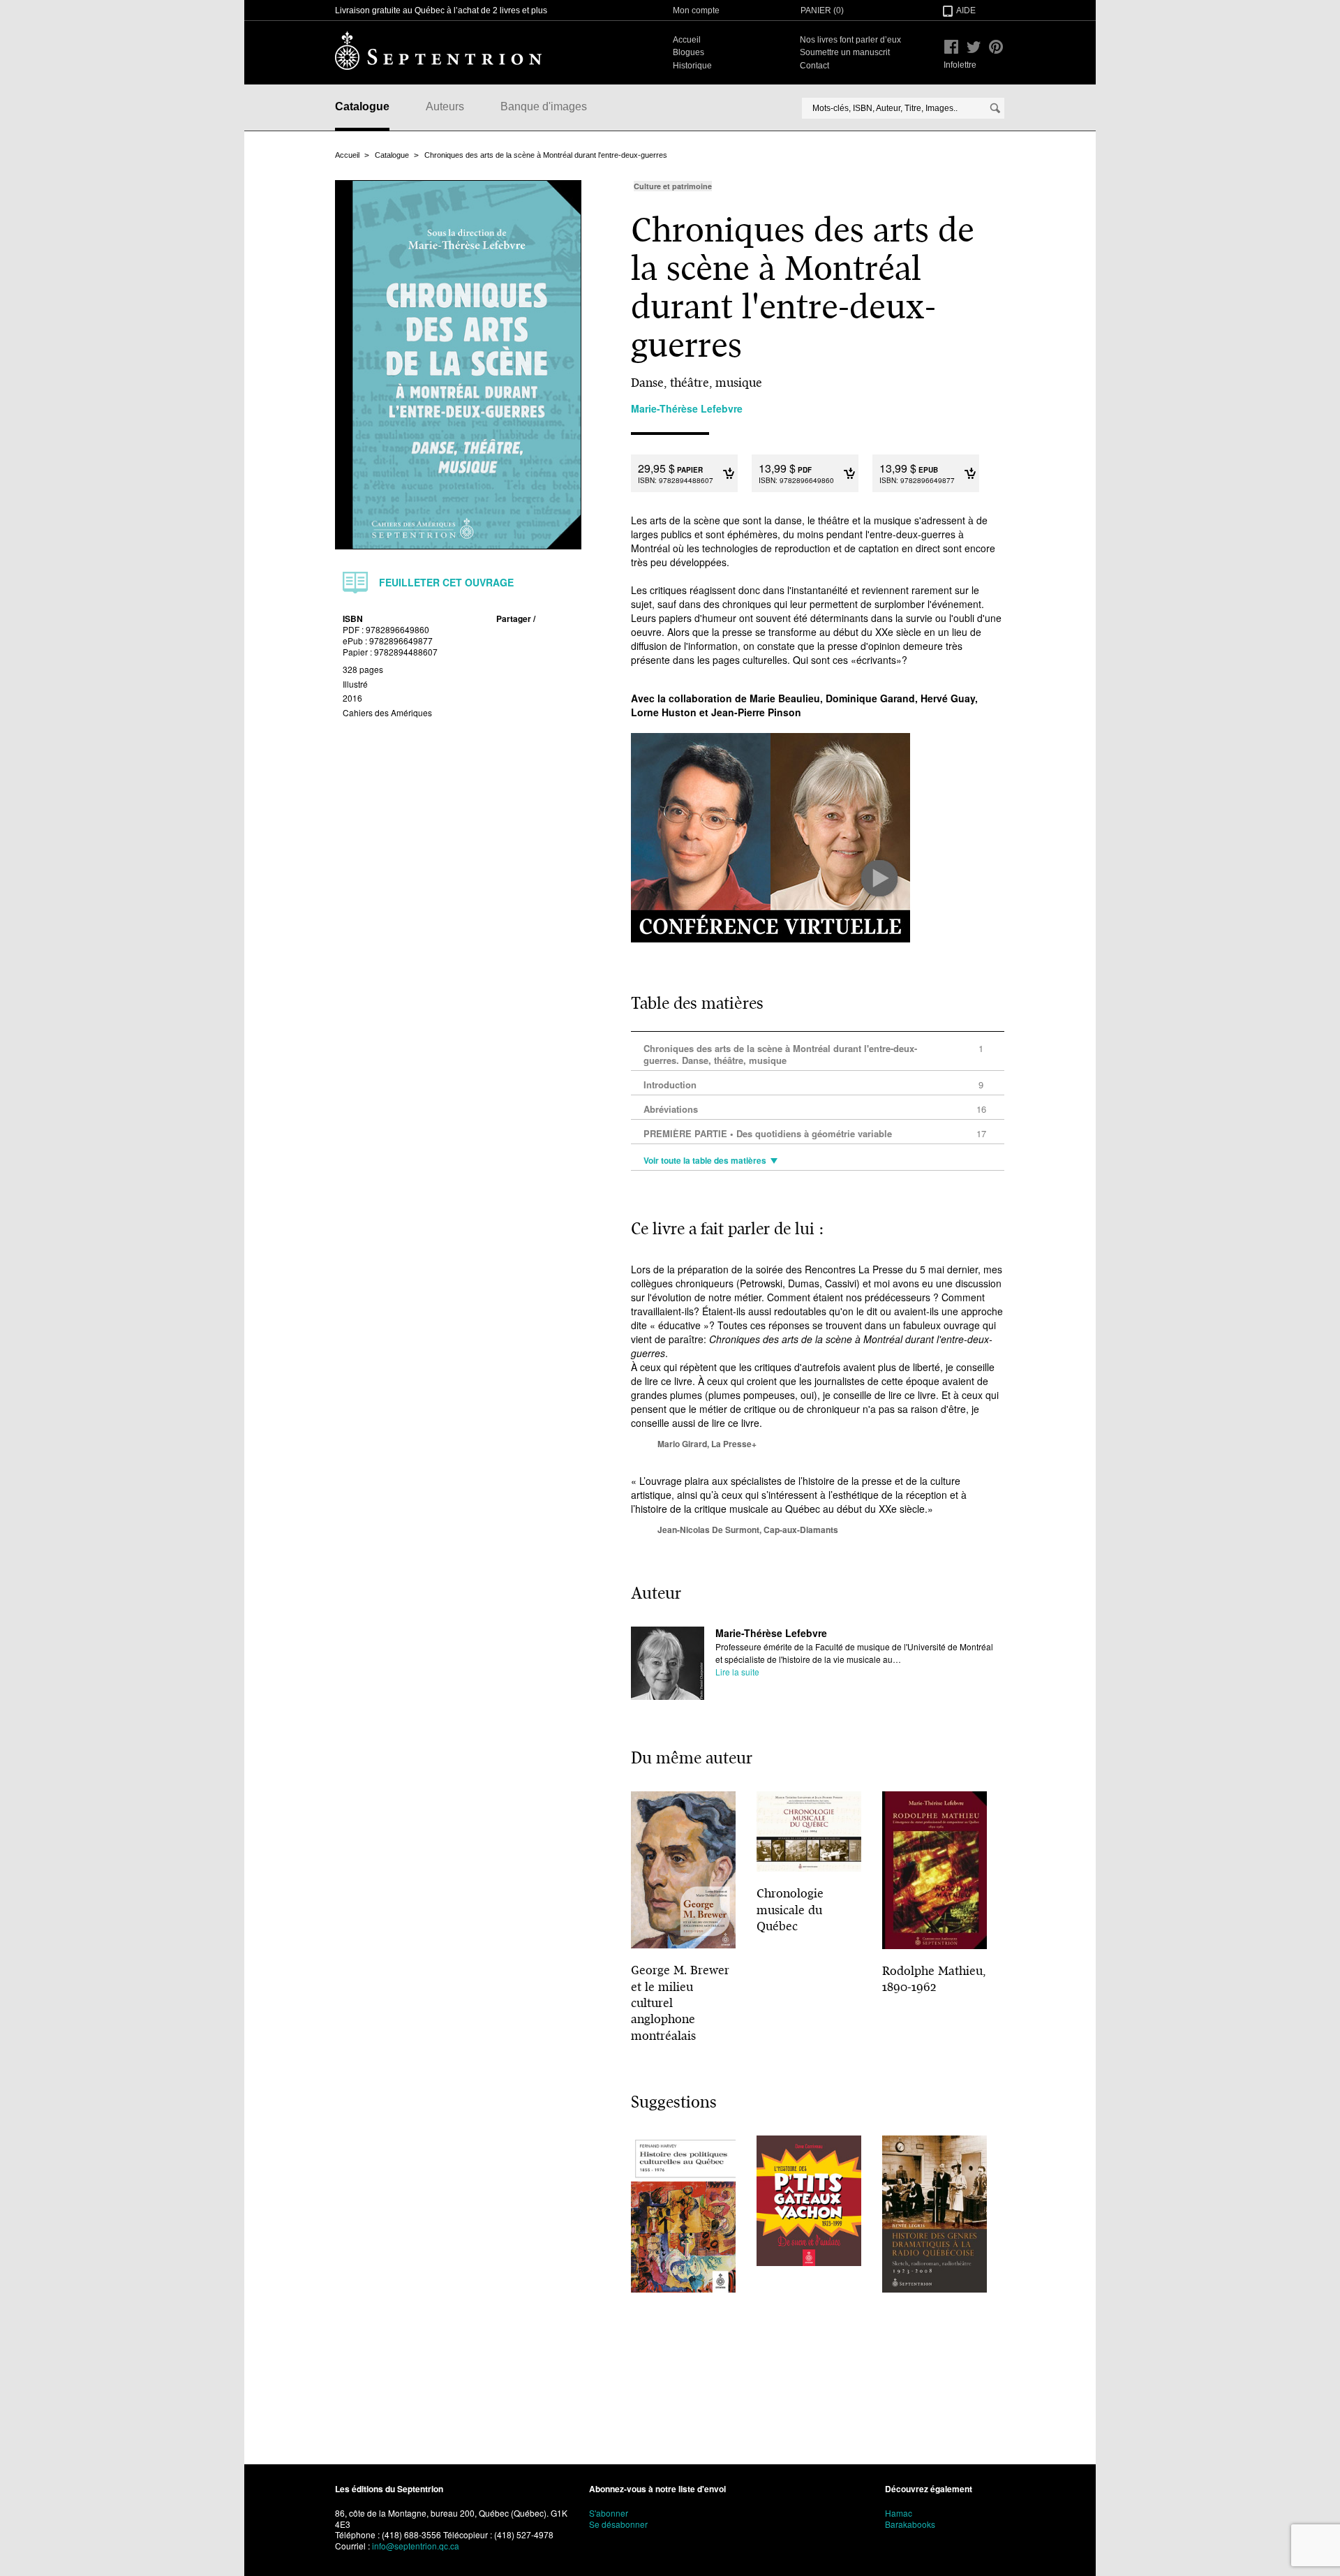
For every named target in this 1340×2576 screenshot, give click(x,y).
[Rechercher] (995, 108)
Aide (966, 10)
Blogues (688, 52)
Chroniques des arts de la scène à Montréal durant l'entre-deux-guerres (546, 155)
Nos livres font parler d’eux (850, 40)
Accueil (687, 40)
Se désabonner (618, 2524)
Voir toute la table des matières (705, 1161)
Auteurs (445, 106)
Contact (814, 66)
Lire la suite (737, 1672)
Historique (692, 66)
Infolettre (960, 65)
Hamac (899, 2513)
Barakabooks (910, 2524)
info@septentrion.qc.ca (416, 2546)
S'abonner (609, 2513)
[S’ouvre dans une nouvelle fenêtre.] (951, 47)
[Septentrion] (438, 50)
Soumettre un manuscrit (845, 52)
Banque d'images (544, 106)
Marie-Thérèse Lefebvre (771, 1633)
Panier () (822, 10)
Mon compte (696, 10)
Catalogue (362, 106)
